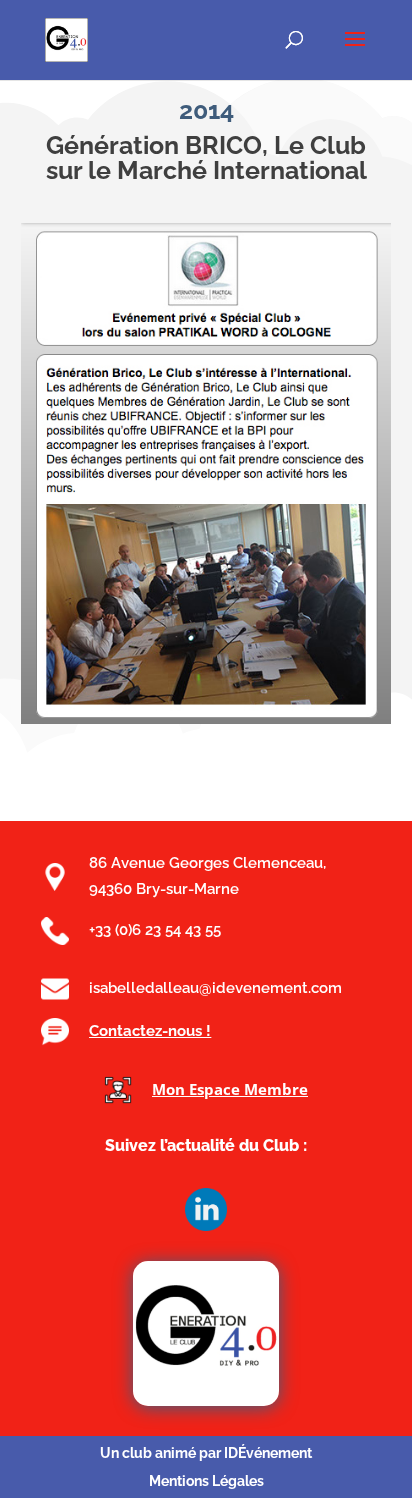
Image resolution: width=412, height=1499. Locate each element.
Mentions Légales (206, 1481)
